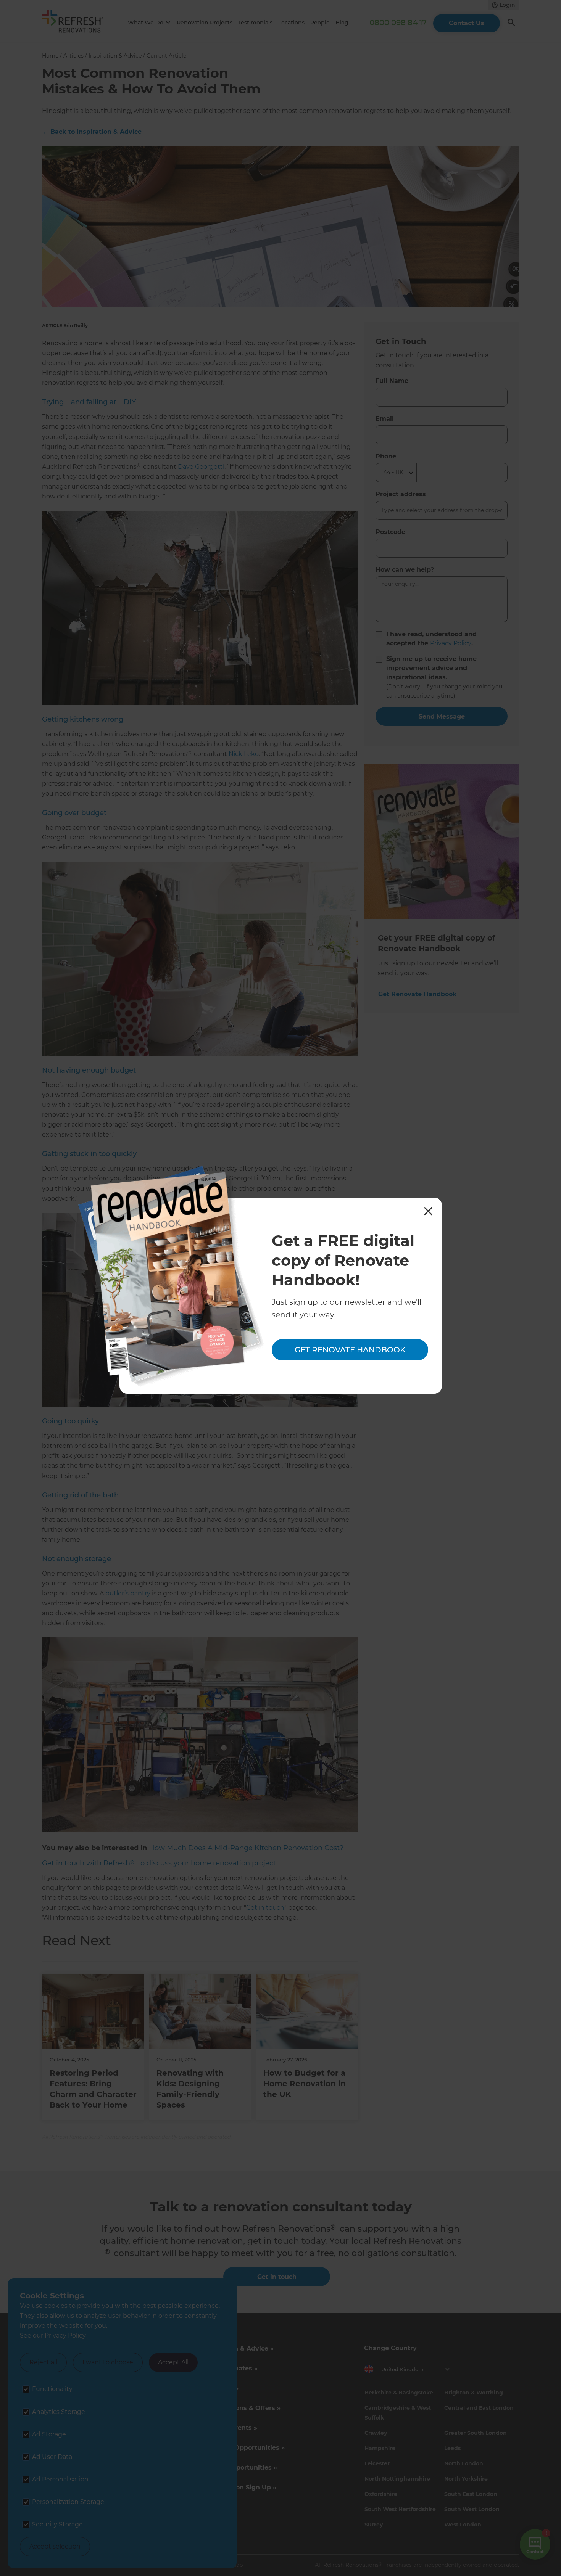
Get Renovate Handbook (350, 1350)
